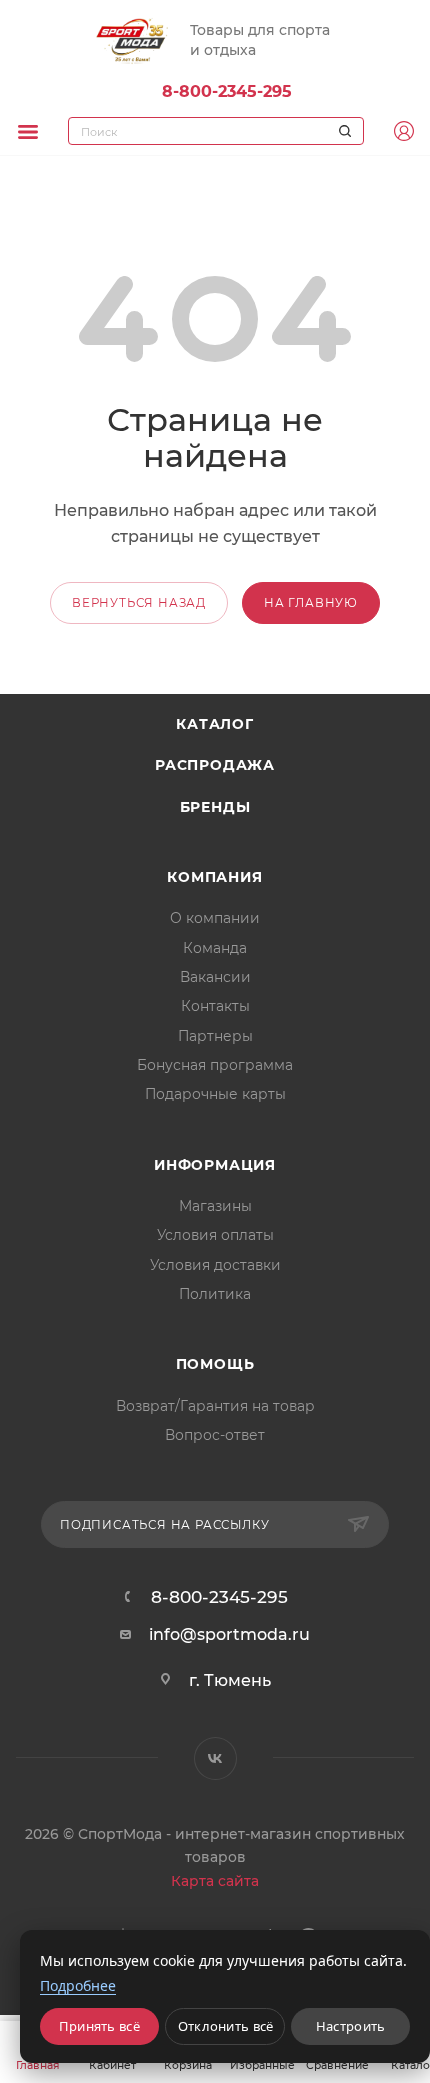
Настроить (351, 2026)
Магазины (215, 1206)
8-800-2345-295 (227, 91)
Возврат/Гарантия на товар (215, 1406)
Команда (215, 948)
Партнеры (215, 1036)
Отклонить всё (226, 2026)
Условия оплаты (215, 1235)
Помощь (215, 1364)
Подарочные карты (215, 1094)
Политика (215, 1294)
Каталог (215, 724)
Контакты (215, 1006)
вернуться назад (139, 603)
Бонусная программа (215, 1065)
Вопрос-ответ (215, 1435)
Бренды (215, 807)
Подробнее (78, 1985)
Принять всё (99, 2026)
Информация (215, 1165)
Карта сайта (215, 1881)
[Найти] (342, 131)
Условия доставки (215, 1265)
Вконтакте (215, 1758)
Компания (214, 877)
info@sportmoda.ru (229, 1634)
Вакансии (215, 977)
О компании (215, 918)
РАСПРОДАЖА (215, 765)
